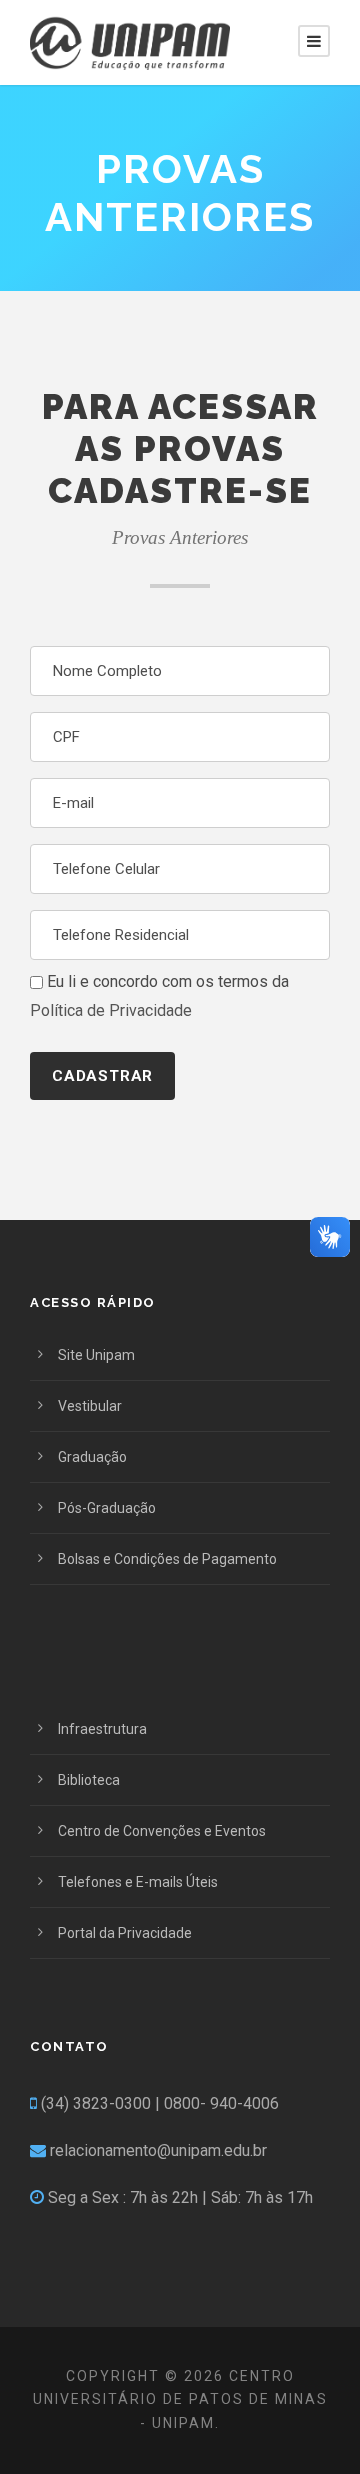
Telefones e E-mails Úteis (138, 1882)
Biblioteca (89, 1780)
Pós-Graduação (107, 1508)
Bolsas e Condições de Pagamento (167, 1559)
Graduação (92, 1457)
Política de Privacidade (111, 1010)
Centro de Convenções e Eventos (162, 1831)
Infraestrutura (102, 1729)
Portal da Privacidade (125, 1933)
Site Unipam (96, 1355)
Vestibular (90, 1406)
